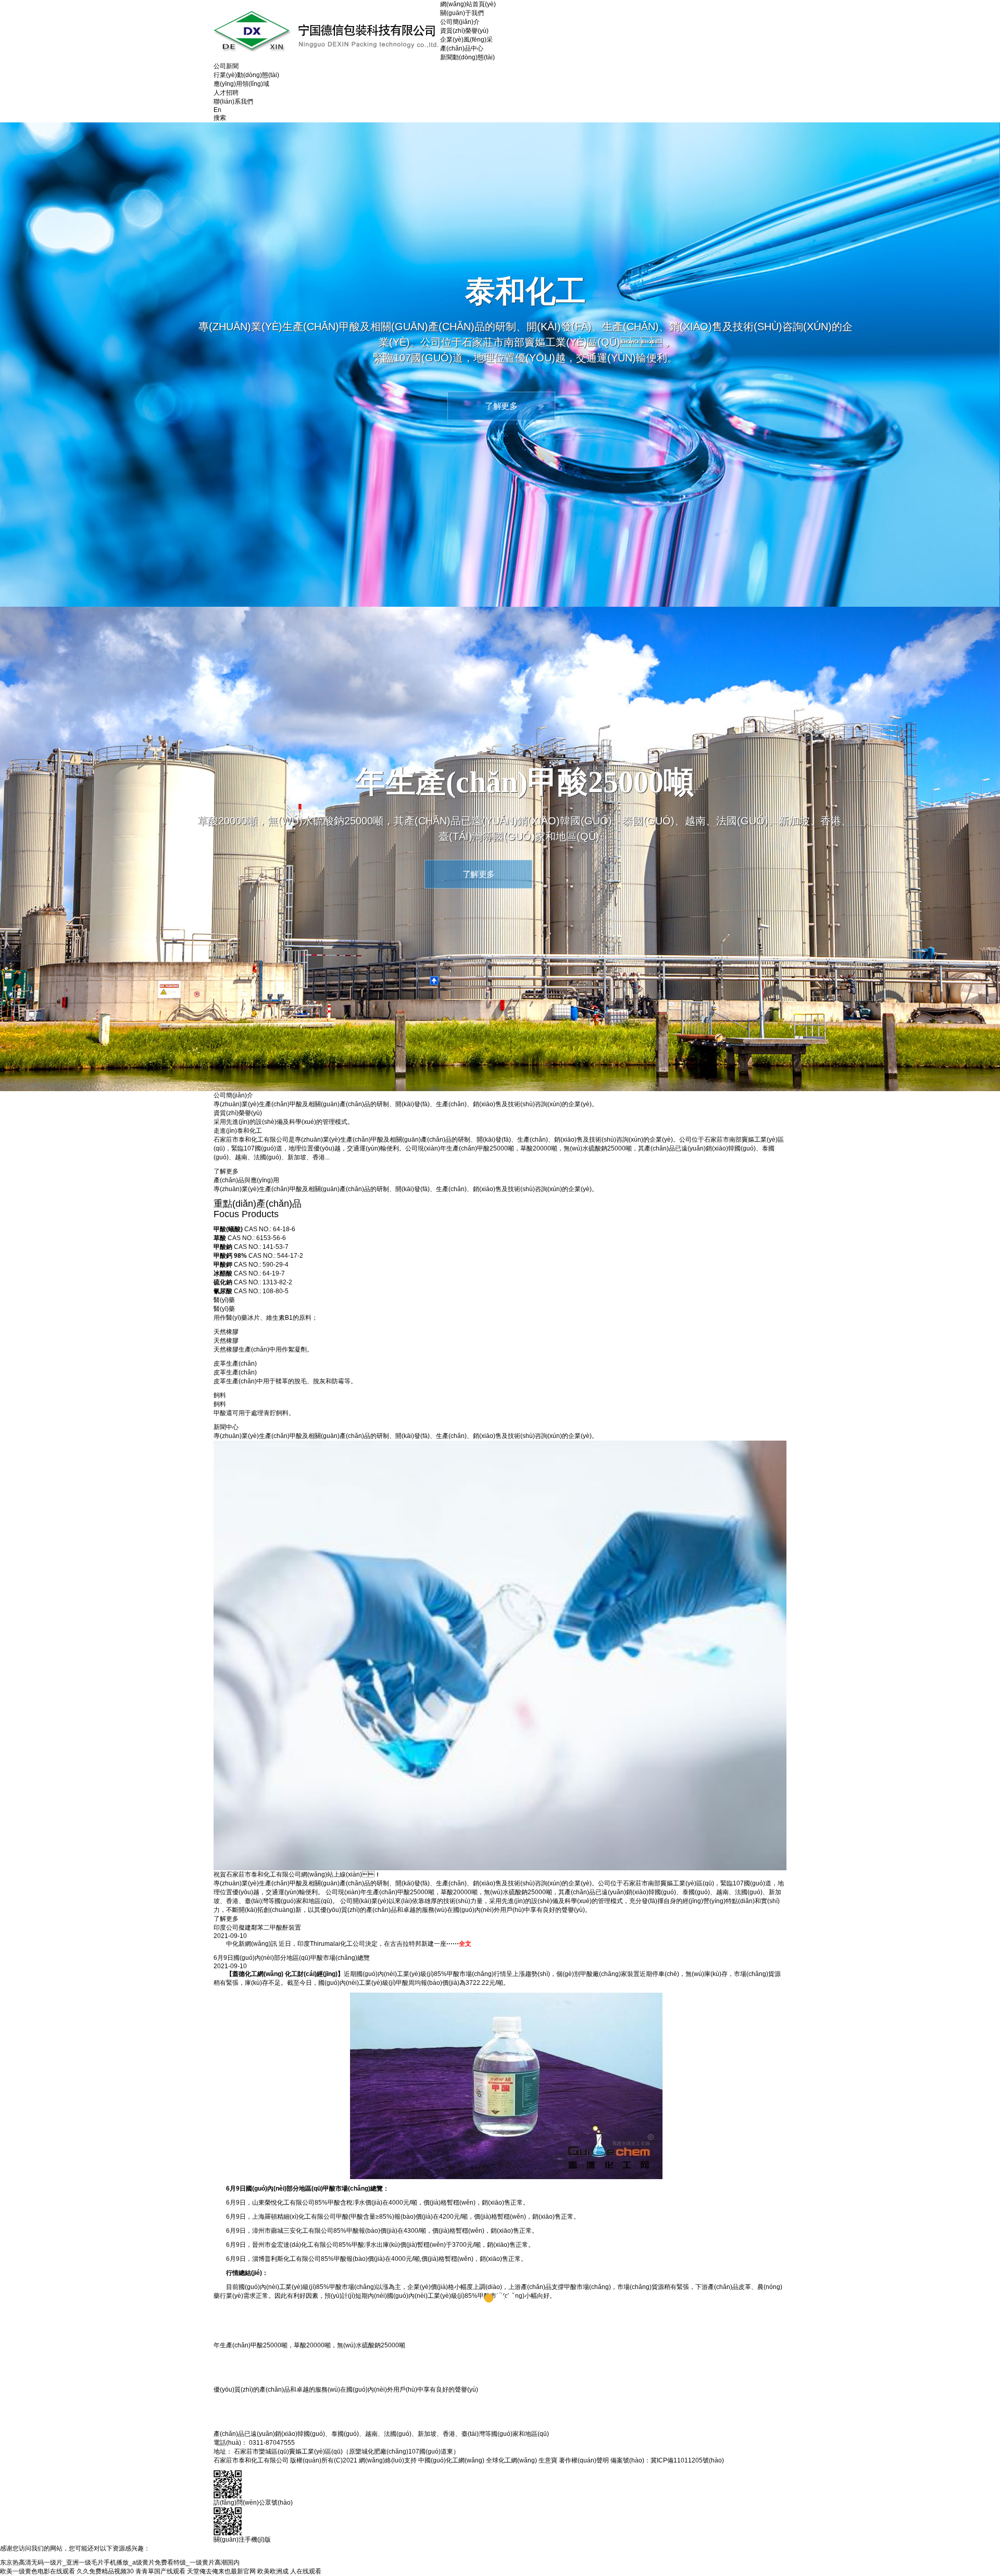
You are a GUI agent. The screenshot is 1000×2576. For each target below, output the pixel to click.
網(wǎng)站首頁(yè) (468, 4)
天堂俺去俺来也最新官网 (221, 2571)
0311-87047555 (272, 2443)
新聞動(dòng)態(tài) (467, 57)
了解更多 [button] (501, 406)
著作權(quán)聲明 (584, 2460)
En (217, 110)
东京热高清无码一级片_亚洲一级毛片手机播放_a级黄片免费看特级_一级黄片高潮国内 (120, 2562)
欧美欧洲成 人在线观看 (289, 2571)
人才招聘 (226, 93)
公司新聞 (226, 66)
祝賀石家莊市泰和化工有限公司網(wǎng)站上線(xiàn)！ (297, 1874)
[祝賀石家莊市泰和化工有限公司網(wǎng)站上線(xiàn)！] (500, 1655)
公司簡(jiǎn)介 (460, 22)
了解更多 (226, 1171)
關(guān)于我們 (462, 13)
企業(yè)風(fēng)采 (466, 40)
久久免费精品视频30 (105, 2571)
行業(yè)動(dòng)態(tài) (246, 75)
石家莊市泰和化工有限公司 (251, 1140)
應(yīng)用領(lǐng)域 (241, 84)
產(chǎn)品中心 (462, 48)
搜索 (220, 118)
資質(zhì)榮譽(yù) (464, 31)
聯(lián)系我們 (233, 102)
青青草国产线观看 (160, 2571)
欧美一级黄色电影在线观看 (37, 2571)
